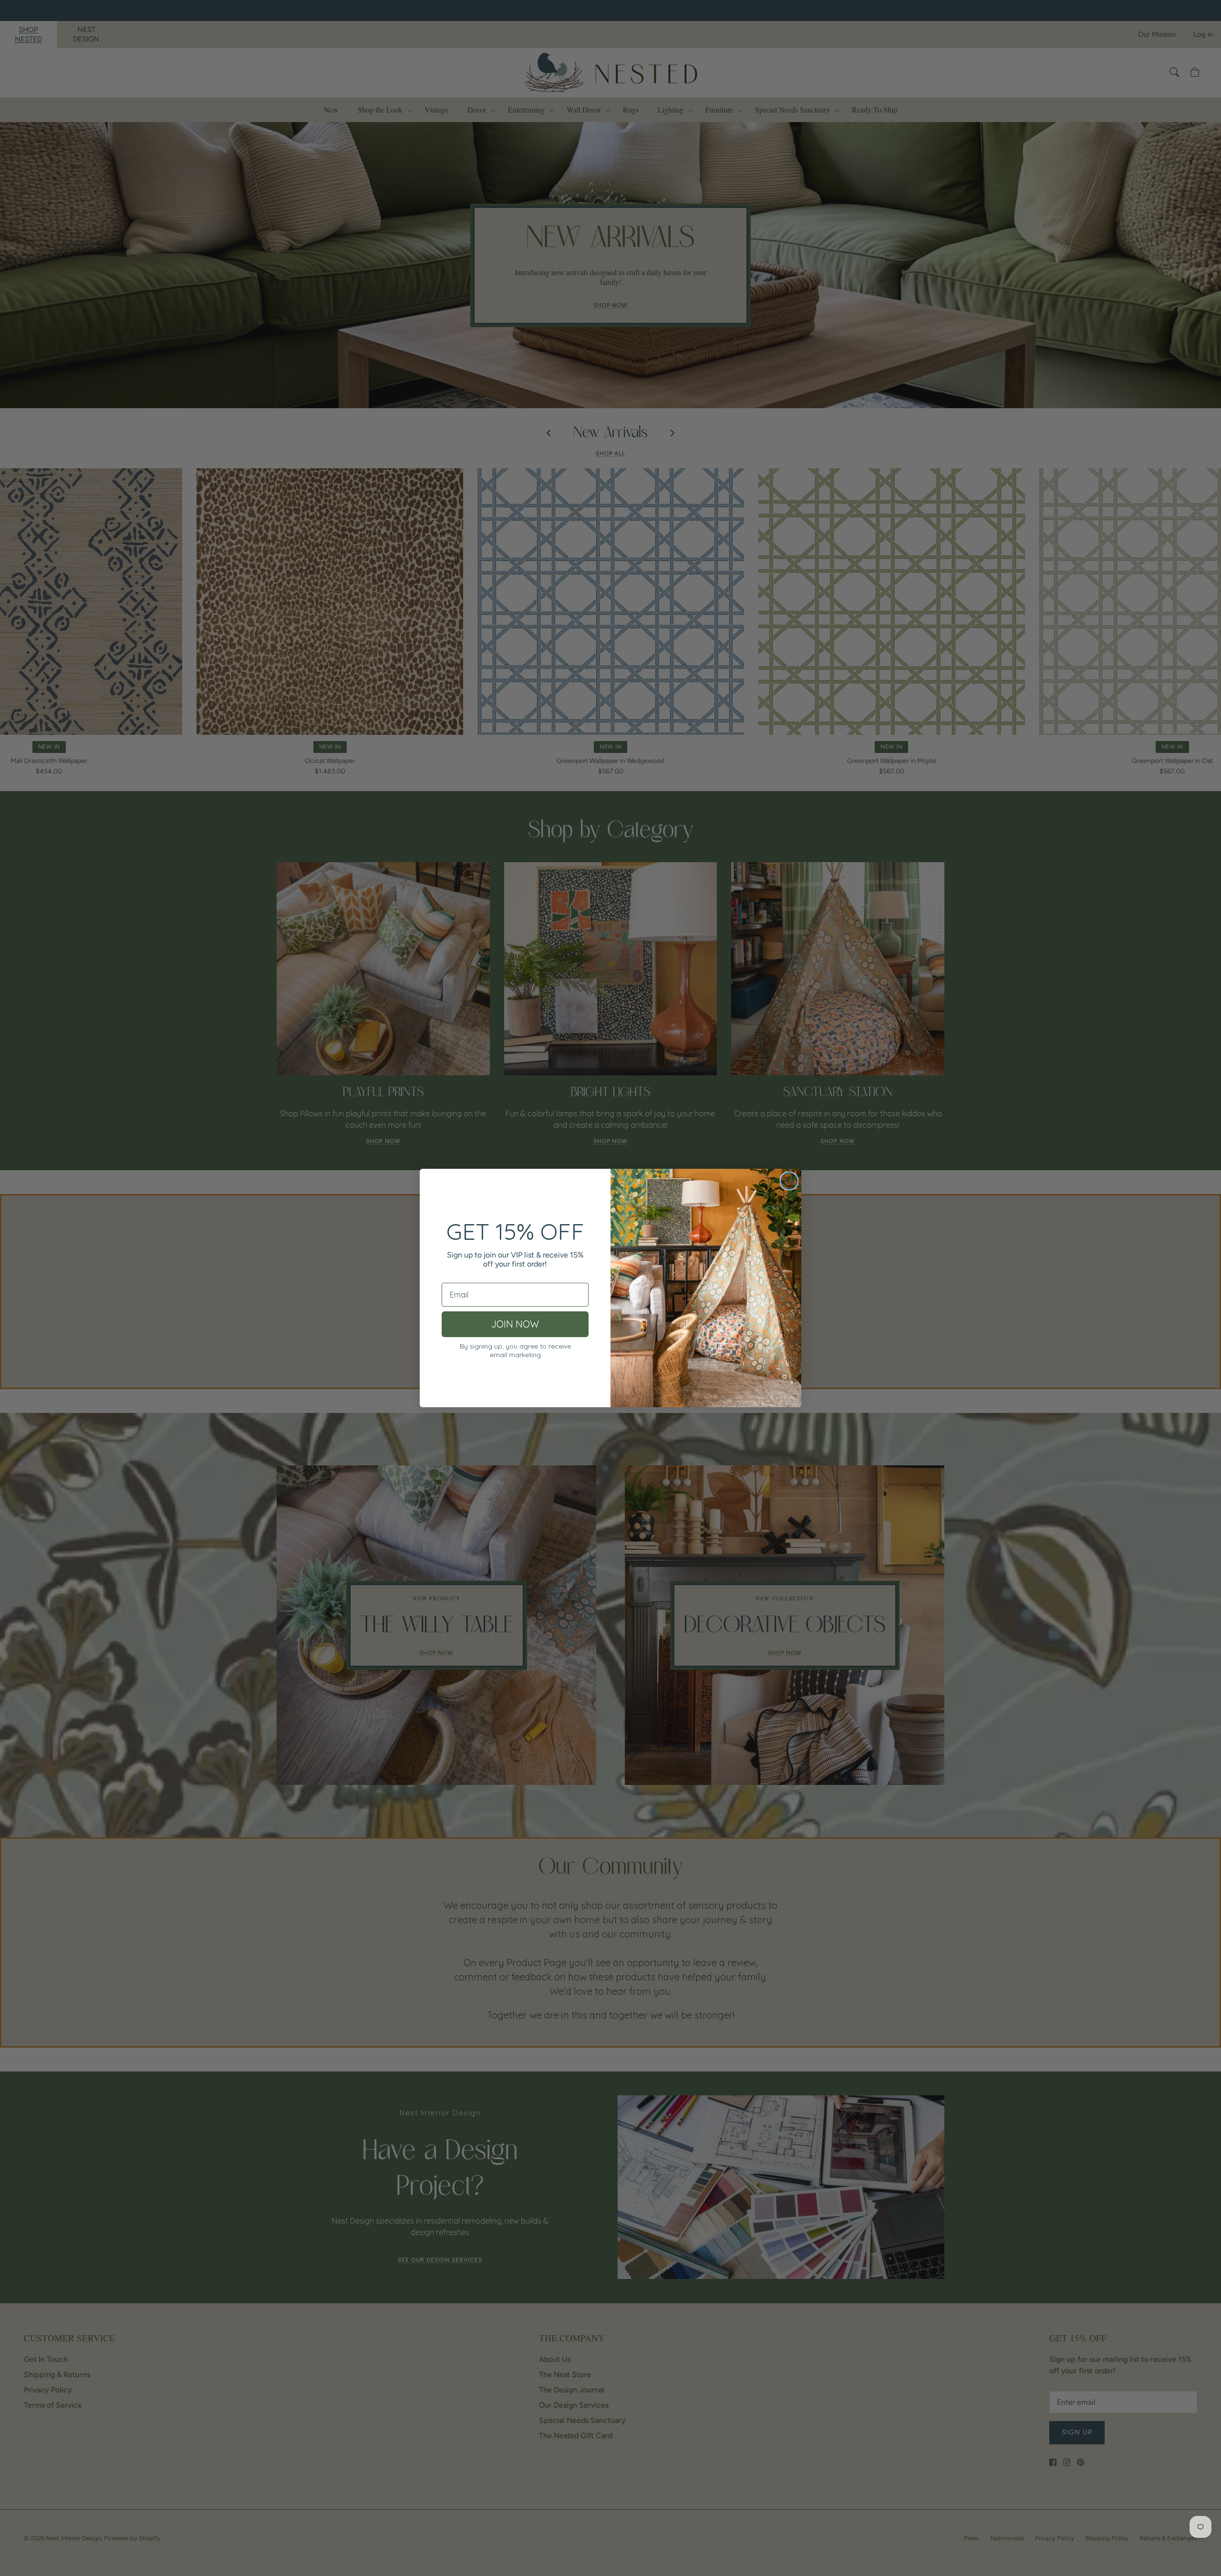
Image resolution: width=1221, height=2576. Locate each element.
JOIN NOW (515, 1324)
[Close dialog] (789, 1181)
